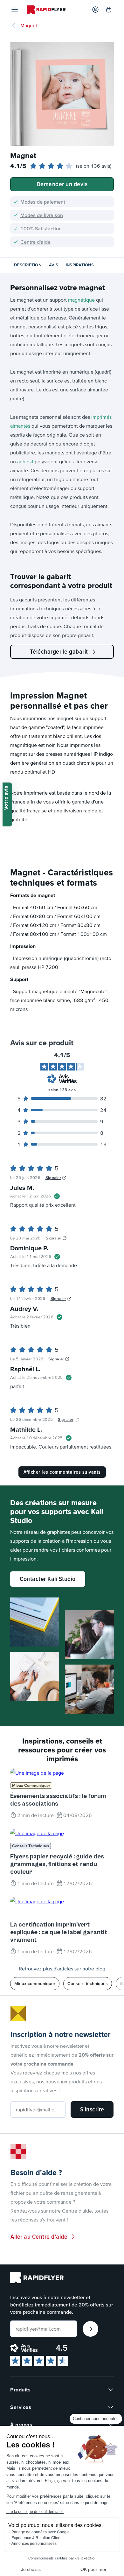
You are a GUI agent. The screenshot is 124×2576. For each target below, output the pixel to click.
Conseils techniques (31, 1846)
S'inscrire (92, 2109)
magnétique (81, 300)
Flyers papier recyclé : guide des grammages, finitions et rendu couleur (57, 1864)
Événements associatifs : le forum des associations (58, 1800)
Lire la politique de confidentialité (35, 2512)
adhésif (25, 461)
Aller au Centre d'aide (39, 2236)
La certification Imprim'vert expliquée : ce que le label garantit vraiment (59, 1932)
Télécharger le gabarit (59, 651)
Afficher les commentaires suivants (62, 1472)
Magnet (29, 25)
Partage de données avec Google (41, 2532)
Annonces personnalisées (34, 2544)
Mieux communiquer (31, 1785)
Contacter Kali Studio (48, 1579)
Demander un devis (62, 184)
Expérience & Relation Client (36, 2538)
